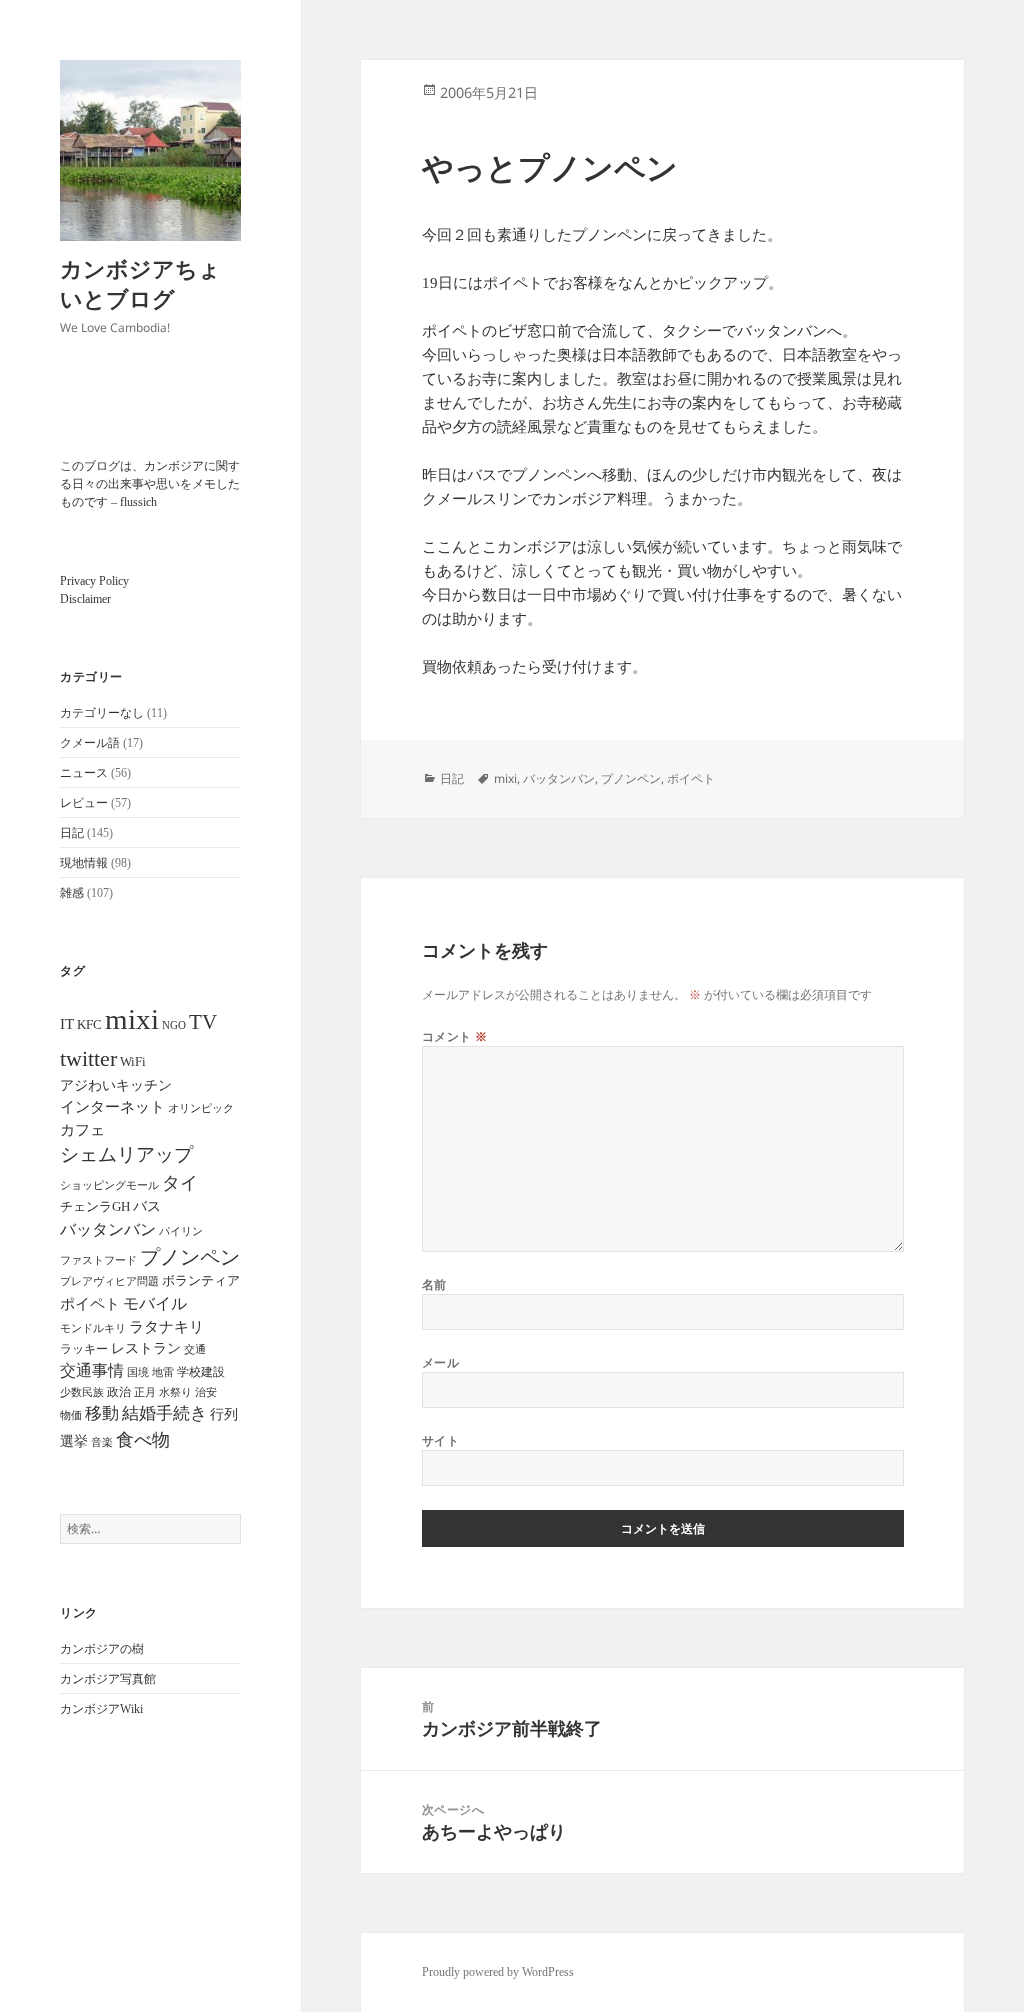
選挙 (74, 1441)
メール (440, 1362)
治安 (206, 1392)
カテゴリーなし (102, 713)
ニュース (84, 773)
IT (67, 1024)
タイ (180, 1183)
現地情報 (84, 863)
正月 (145, 1392)
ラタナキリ (166, 1327)
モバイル (155, 1303)
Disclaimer (85, 599)
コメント (455, 1036)
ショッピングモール (109, 1185)
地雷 (163, 1372)
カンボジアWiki (101, 1709)
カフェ (82, 1130)
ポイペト (90, 1304)
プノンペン (190, 1257)
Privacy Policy (94, 581)
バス (147, 1206)
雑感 (72, 893)
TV (203, 1022)
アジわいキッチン (116, 1085)
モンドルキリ (93, 1328)
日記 (72, 833)
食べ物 (143, 1440)
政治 (119, 1392)
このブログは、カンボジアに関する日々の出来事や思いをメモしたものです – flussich (150, 484)
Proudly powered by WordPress (498, 1972)
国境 (138, 1372)
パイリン (181, 1231)
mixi (132, 1019)
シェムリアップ (126, 1154)
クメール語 (90, 743)
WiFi (133, 1061)
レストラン (146, 1348)
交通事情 (92, 1370)
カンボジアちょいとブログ (140, 283)
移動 (102, 1413)
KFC (89, 1024)
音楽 (102, 1442)
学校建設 (201, 1372)
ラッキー (84, 1349)
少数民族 (82, 1392)
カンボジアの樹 (102, 1649)
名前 (434, 1284)
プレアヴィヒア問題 (109, 1281)
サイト (440, 1440)
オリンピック (201, 1108)
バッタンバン (108, 1229)
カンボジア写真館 (108, 1679)
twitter (88, 1058)
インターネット (112, 1107)
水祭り (175, 1392)
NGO (174, 1025)
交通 (195, 1349)
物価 (71, 1415)
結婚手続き (164, 1413)
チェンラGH (95, 1206)
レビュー (84, 803)
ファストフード (98, 1260)
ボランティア (201, 1281)
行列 (224, 1414)
